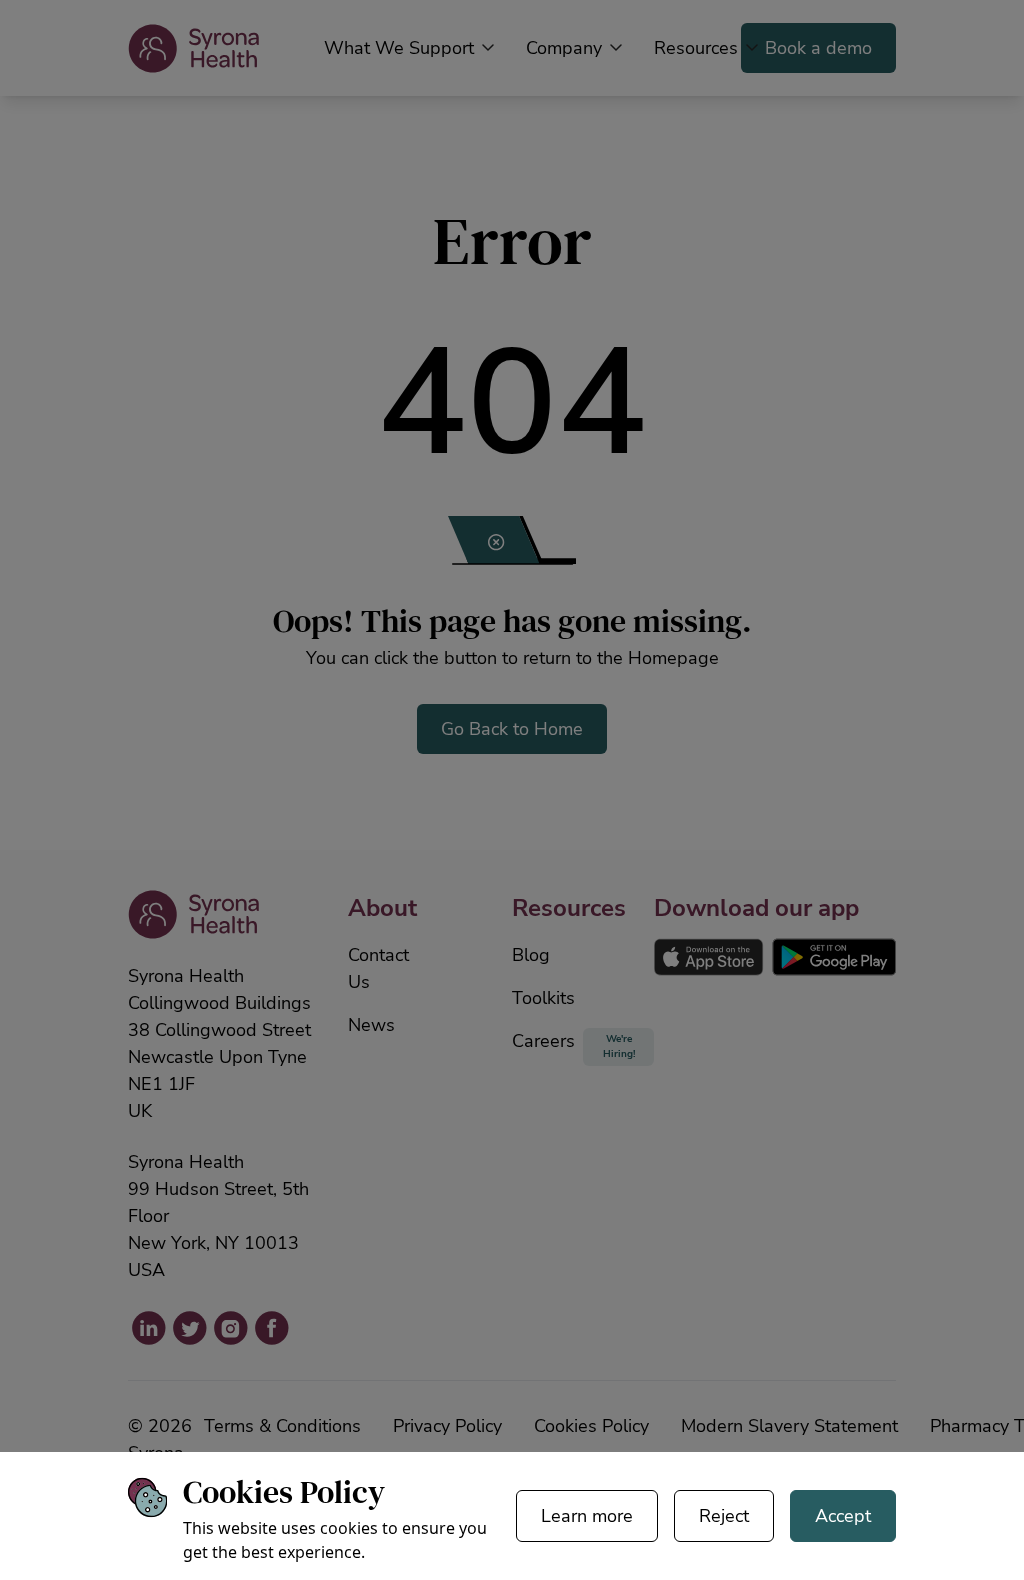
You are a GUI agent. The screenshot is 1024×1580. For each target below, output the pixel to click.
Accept (843, 1516)
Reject (724, 1516)
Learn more (587, 1516)
